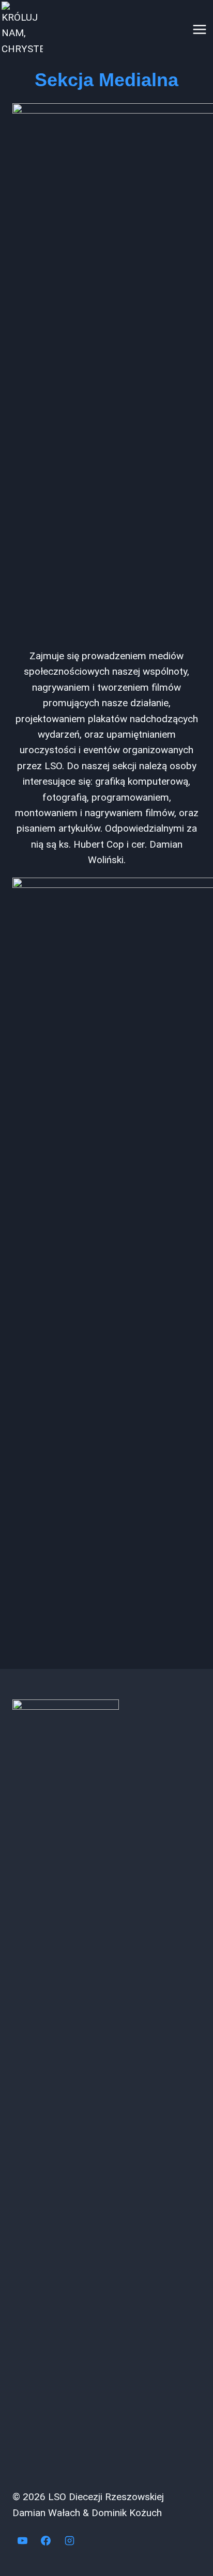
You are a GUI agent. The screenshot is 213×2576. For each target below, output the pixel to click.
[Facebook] (46, 2540)
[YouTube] (22, 2540)
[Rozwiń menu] (199, 29)
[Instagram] (69, 2540)
